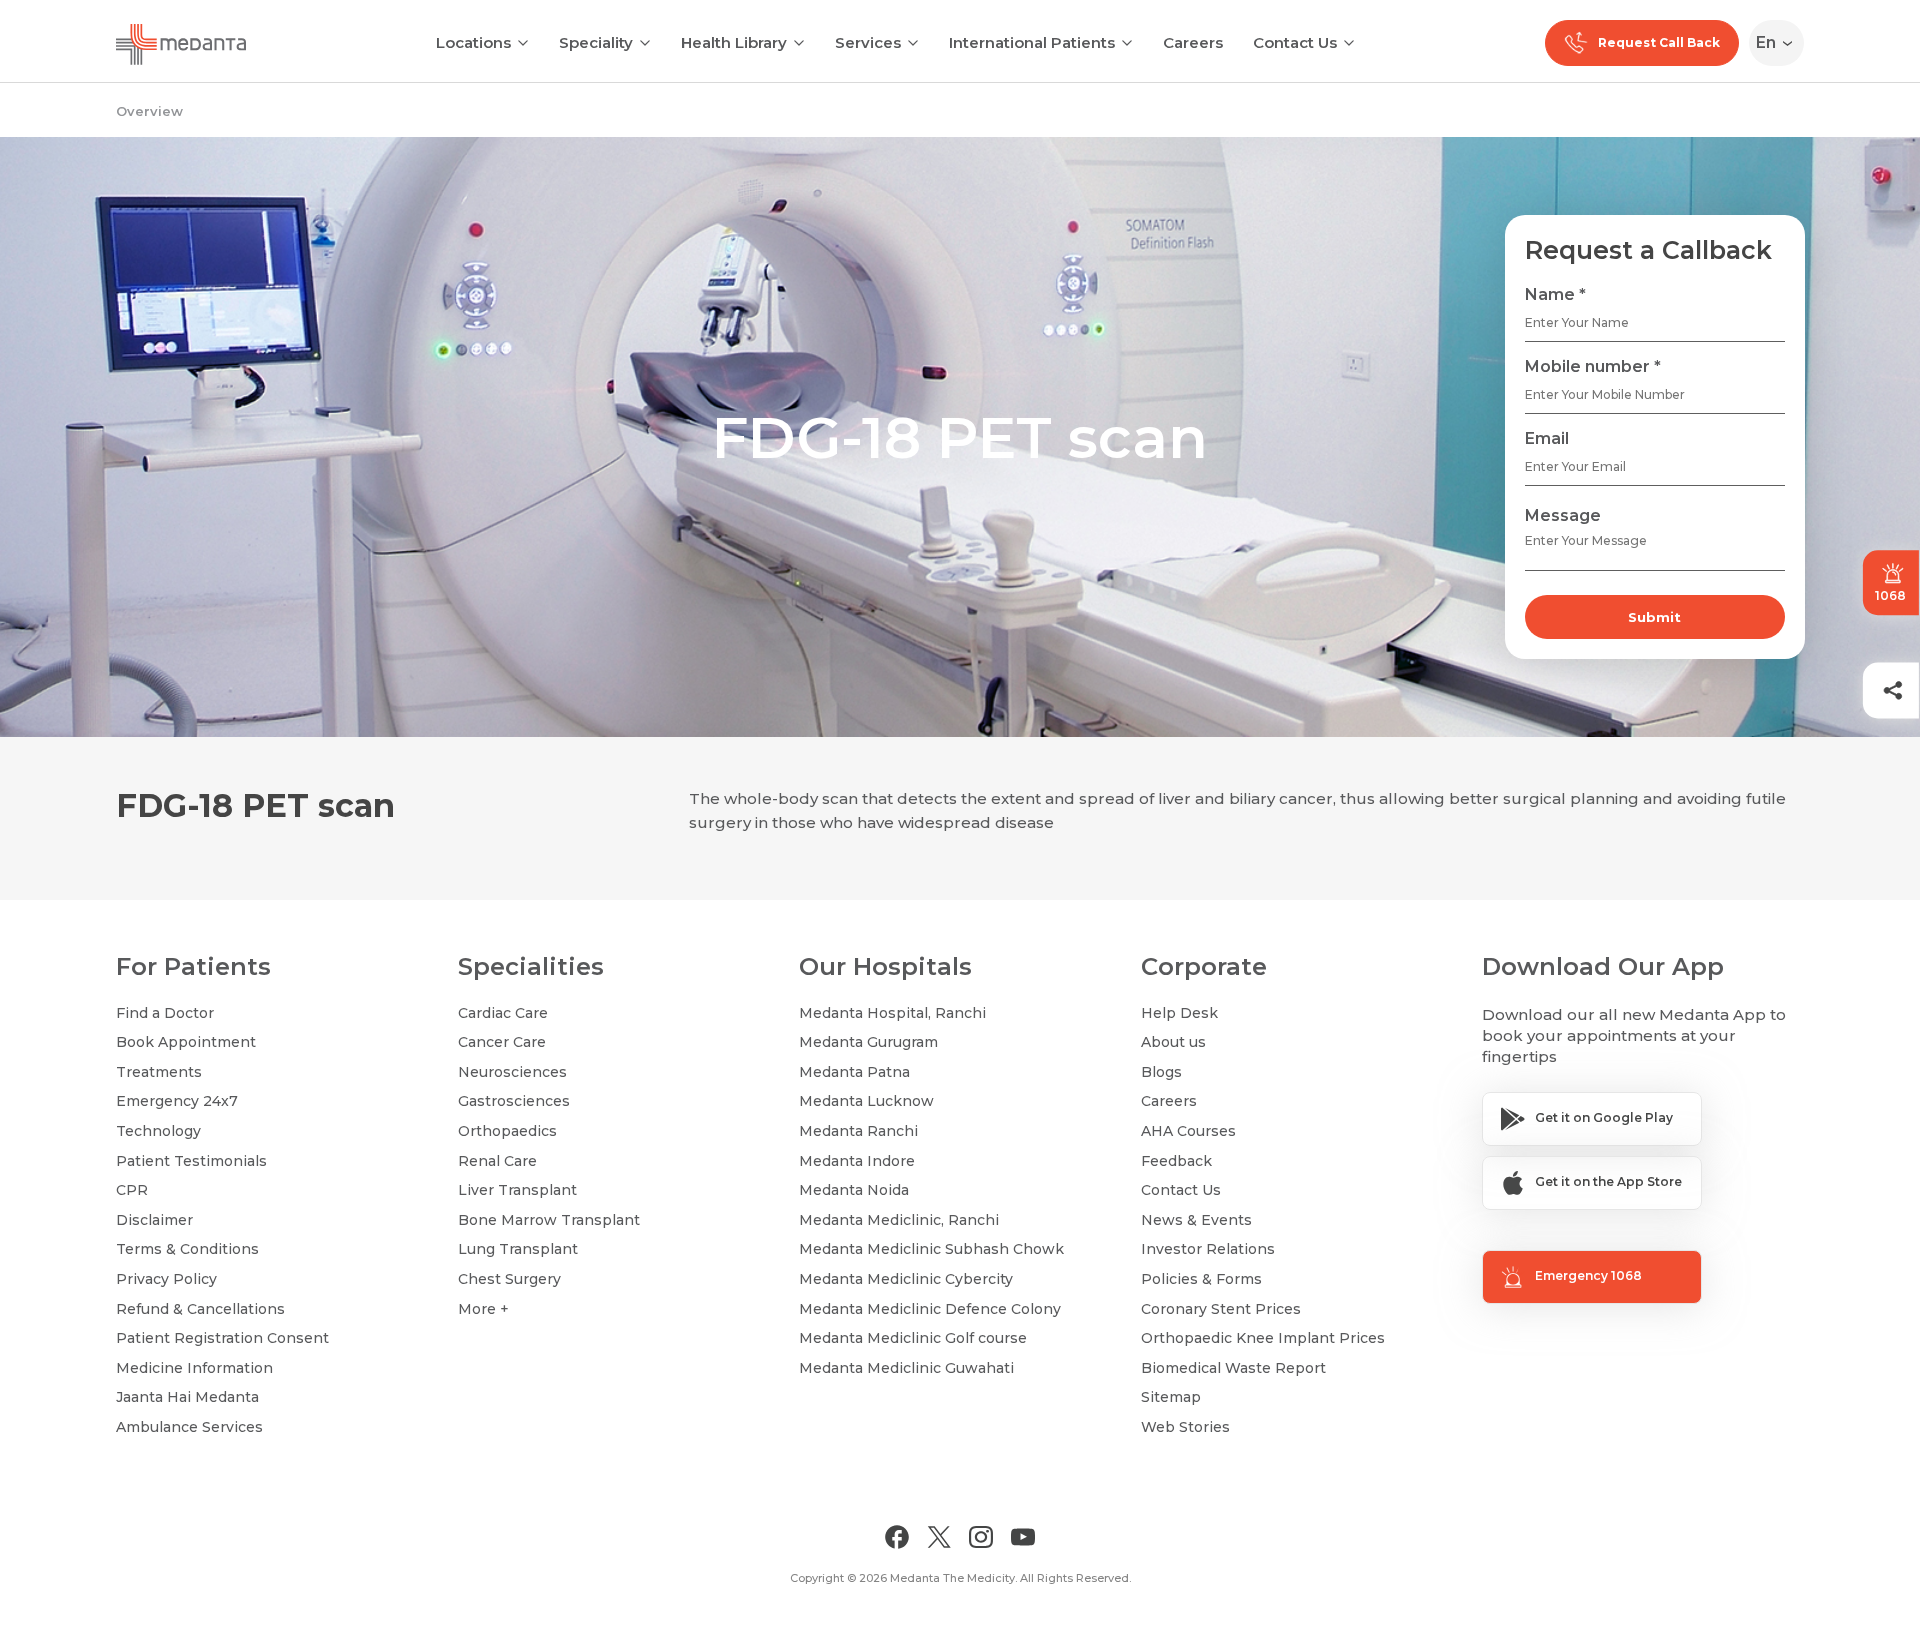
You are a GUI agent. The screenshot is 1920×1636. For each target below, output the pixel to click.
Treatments (159, 1072)
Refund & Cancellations (200, 1309)
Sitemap (1171, 1397)
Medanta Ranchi (858, 1131)
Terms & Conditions (187, 1249)
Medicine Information (194, 1368)
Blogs (1161, 1072)
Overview (149, 111)
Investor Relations (1208, 1249)
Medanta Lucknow (866, 1101)
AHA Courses (1188, 1131)
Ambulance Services (189, 1427)
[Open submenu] (645, 41)
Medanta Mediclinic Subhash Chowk (931, 1249)
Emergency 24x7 (177, 1101)
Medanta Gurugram (868, 1042)
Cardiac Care (503, 1013)
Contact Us (1295, 42)
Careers (1193, 42)
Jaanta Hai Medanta (187, 1397)
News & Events (1196, 1220)
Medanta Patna (854, 1072)
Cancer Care (502, 1042)
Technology (158, 1131)
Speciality (596, 42)
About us (1173, 1042)
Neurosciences (512, 1072)
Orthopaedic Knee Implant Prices (1263, 1338)
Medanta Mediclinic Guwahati (906, 1368)
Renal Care (497, 1161)
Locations (473, 42)
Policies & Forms (1201, 1279)
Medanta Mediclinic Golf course (913, 1338)
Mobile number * (1593, 366)
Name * (1555, 294)
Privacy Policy (166, 1279)
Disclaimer (154, 1220)
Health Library (734, 42)
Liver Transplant (517, 1190)
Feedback (1176, 1161)
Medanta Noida (854, 1190)
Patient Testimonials (191, 1161)
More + (483, 1309)
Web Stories (1185, 1427)
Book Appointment (186, 1042)
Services (868, 42)
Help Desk (1179, 1013)
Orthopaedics (507, 1131)
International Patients (1032, 42)
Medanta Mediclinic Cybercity (906, 1279)
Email (1547, 438)
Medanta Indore (857, 1161)
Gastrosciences (514, 1101)
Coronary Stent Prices (1221, 1309)
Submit (1654, 617)
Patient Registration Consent (222, 1338)
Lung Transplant (518, 1249)
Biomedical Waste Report (1233, 1368)
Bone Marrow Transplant (549, 1220)
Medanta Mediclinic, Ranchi (899, 1220)
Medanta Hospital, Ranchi (892, 1013)
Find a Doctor (165, 1013)
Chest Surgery (509, 1279)
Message (1563, 515)
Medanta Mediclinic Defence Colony (930, 1309)
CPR (132, 1190)
